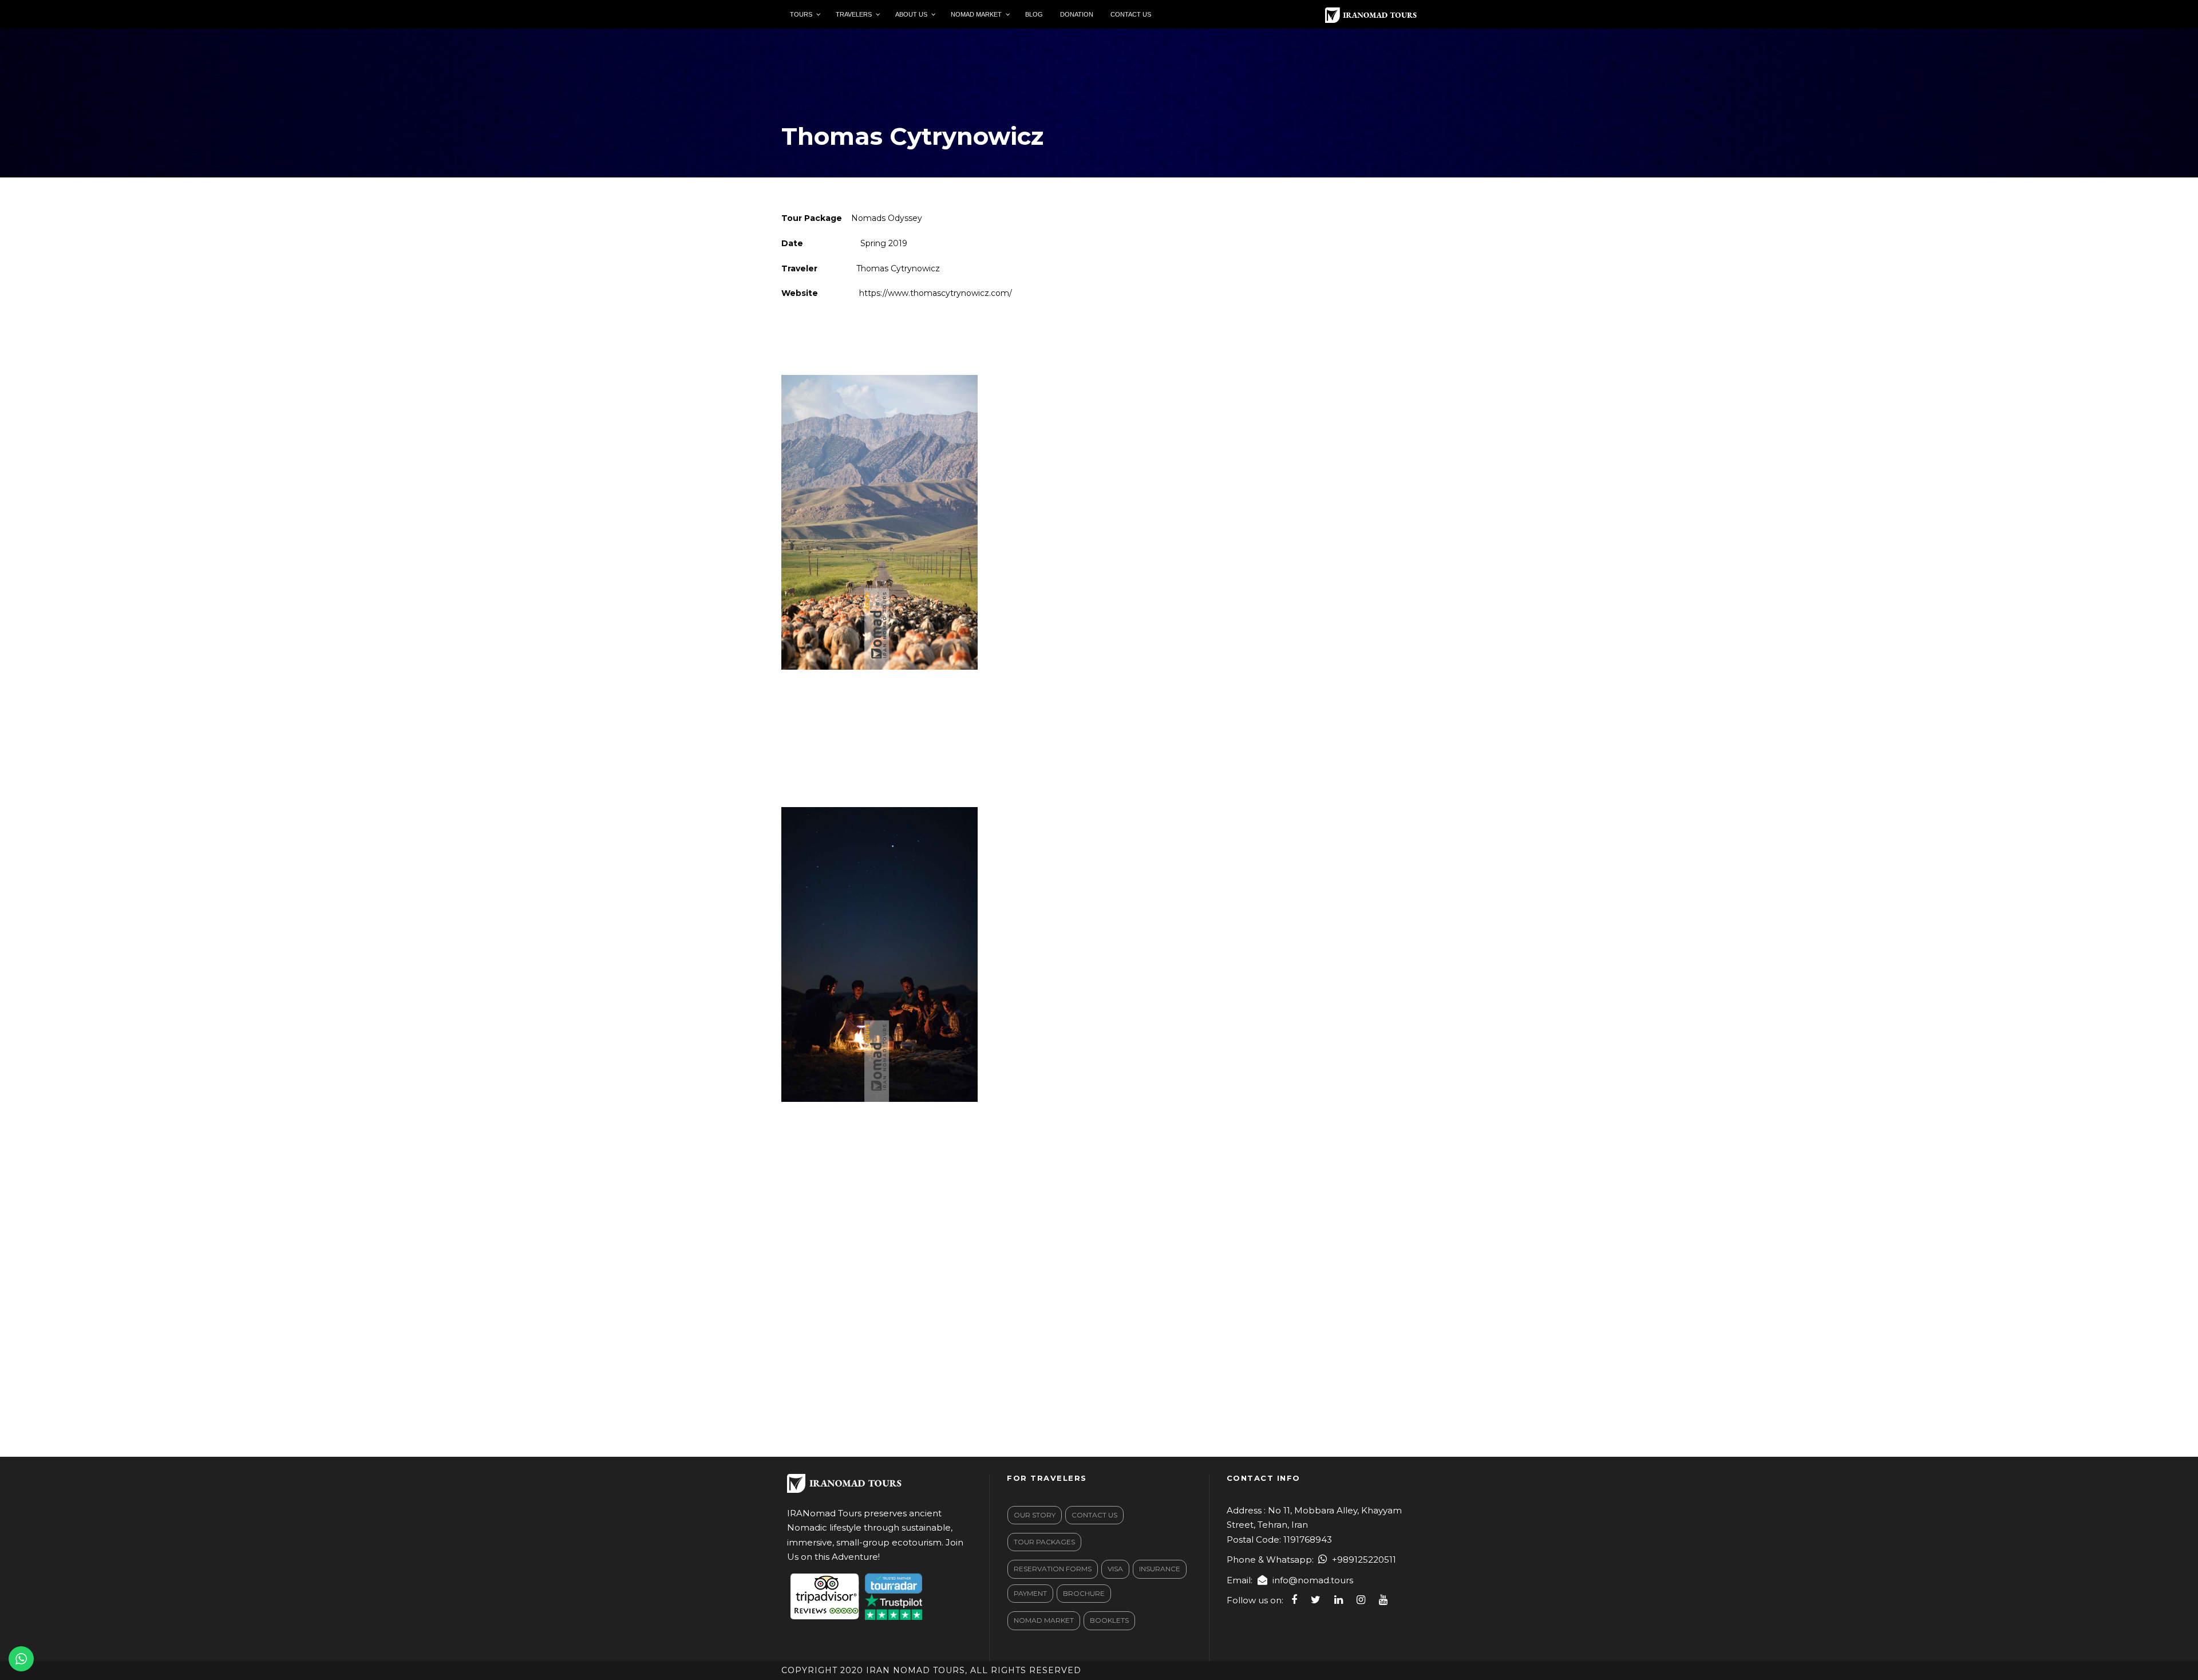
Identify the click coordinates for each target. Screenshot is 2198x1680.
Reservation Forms (1053, 1569)
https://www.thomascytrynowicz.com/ (934, 293)
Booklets (1109, 1620)
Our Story (1035, 1515)
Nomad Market (1044, 1620)
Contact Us (1094, 1515)
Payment (1030, 1593)
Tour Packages (1044, 1542)
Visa (1115, 1569)
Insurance (1160, 1569)
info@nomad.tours (1313, 1580)
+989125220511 (1364, 1560)
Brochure (1084, 1593)
